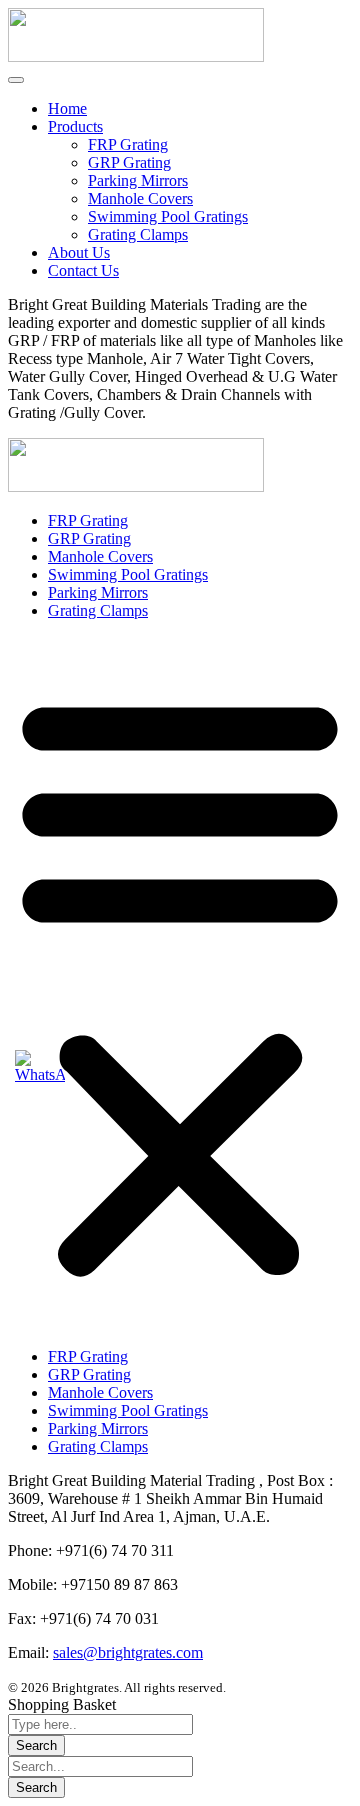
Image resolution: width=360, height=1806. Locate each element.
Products (75, 126)
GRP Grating (129, 162)
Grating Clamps (138, 234)
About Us (79, 252)
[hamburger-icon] (16, 80)
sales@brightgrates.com (128, 1652)
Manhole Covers (140, 198)
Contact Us (83, 270)
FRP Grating (128, 144)
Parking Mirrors (138, 180)
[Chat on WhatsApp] (40, 1067)
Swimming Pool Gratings (168, 216)
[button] (180, 984)
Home (67, 108)
